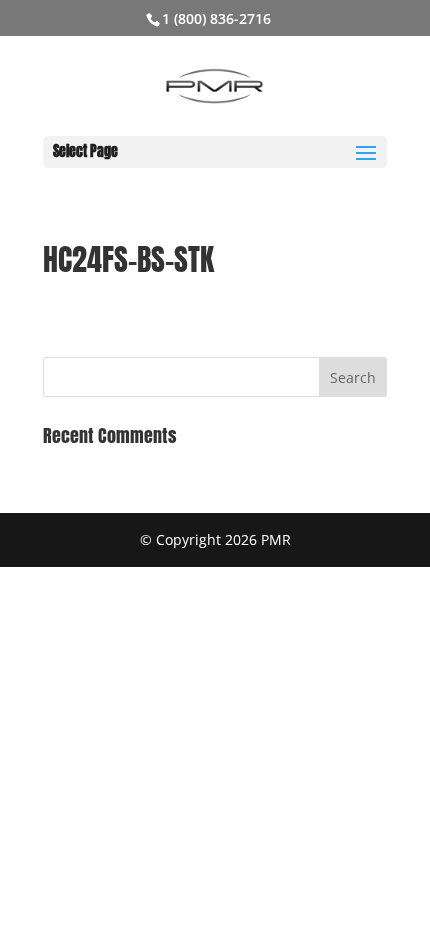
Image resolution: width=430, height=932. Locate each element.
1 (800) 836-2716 (216, 18)
